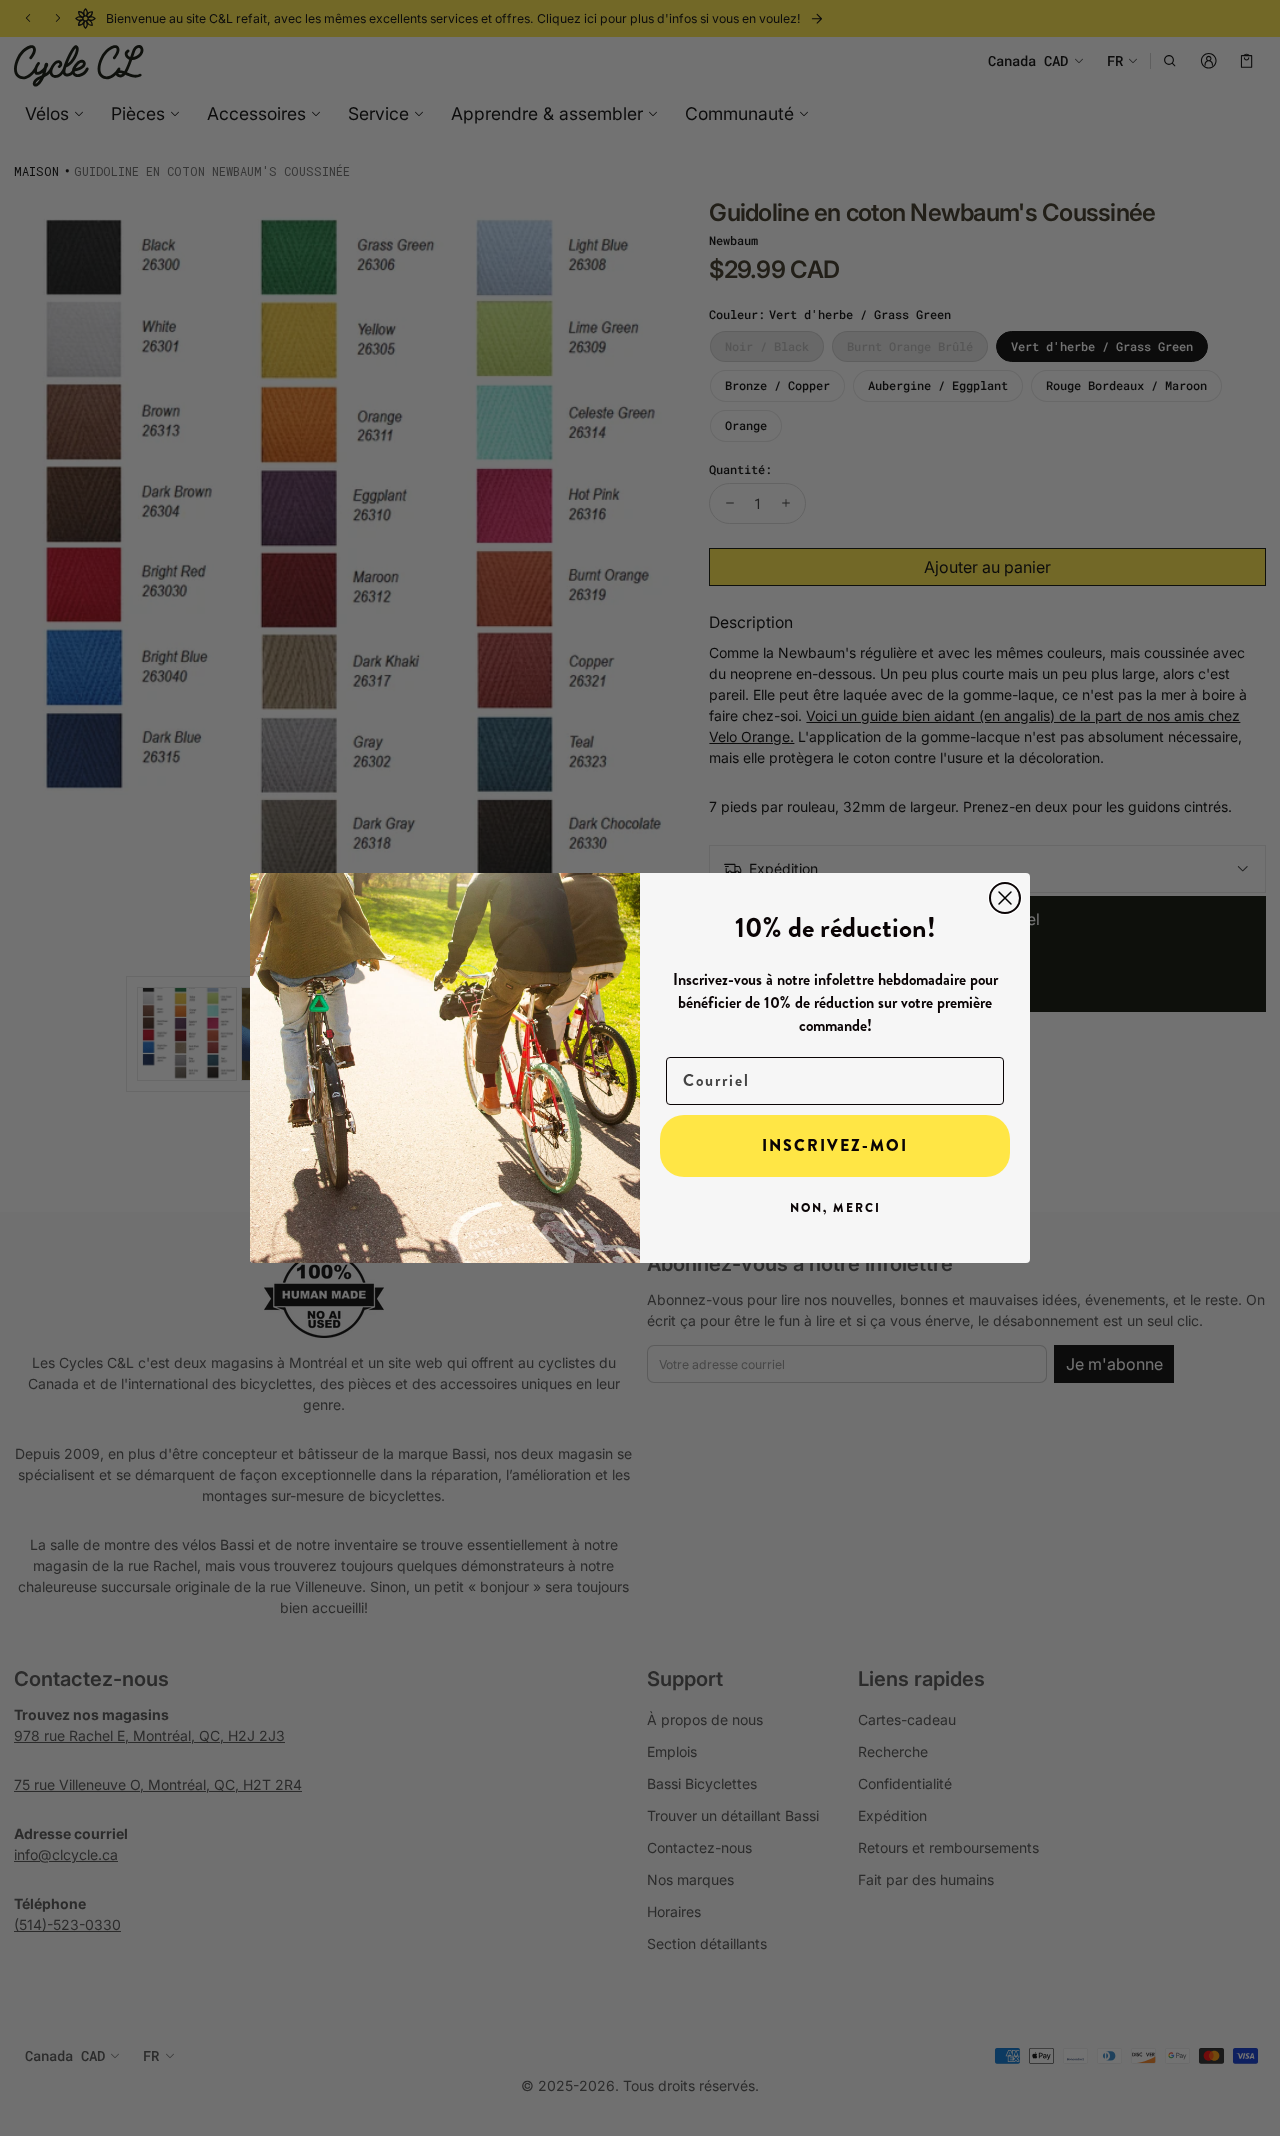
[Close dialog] (1005, 898)
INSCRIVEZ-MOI (835, 1145)
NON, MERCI (835, 1208)
